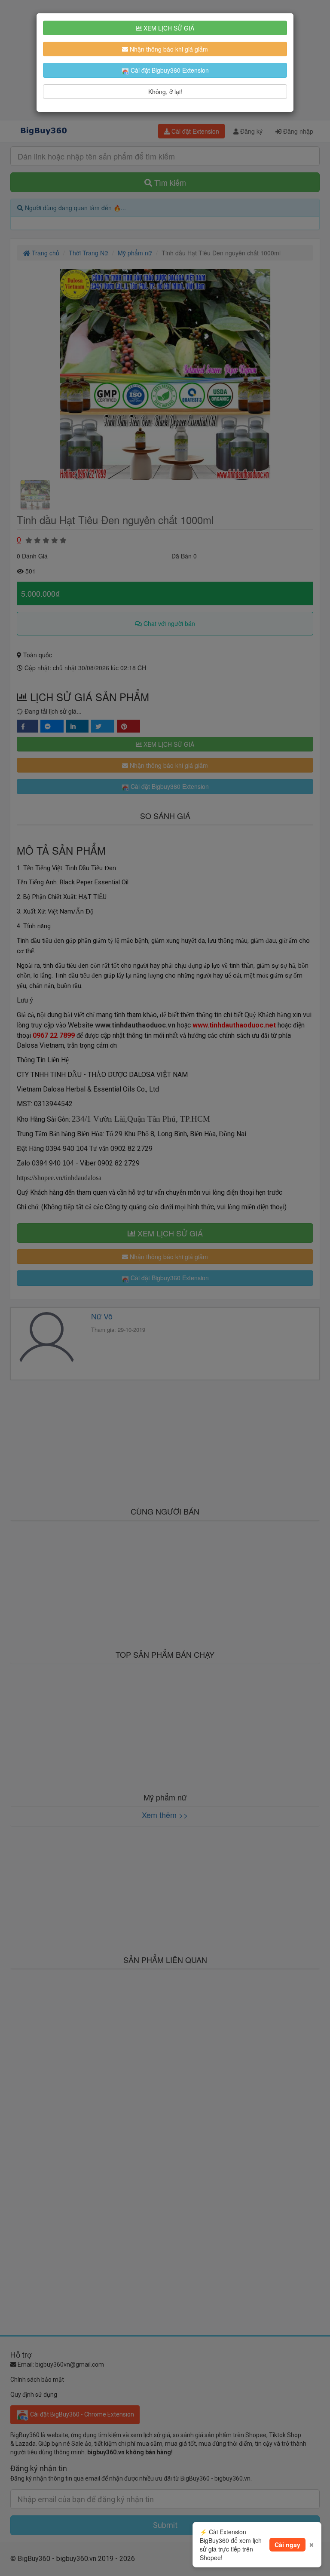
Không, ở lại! (165, 92)
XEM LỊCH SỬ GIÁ (168, 28)
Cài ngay (287, 2545)
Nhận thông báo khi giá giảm (168, 49)
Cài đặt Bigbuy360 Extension (169, 70)
